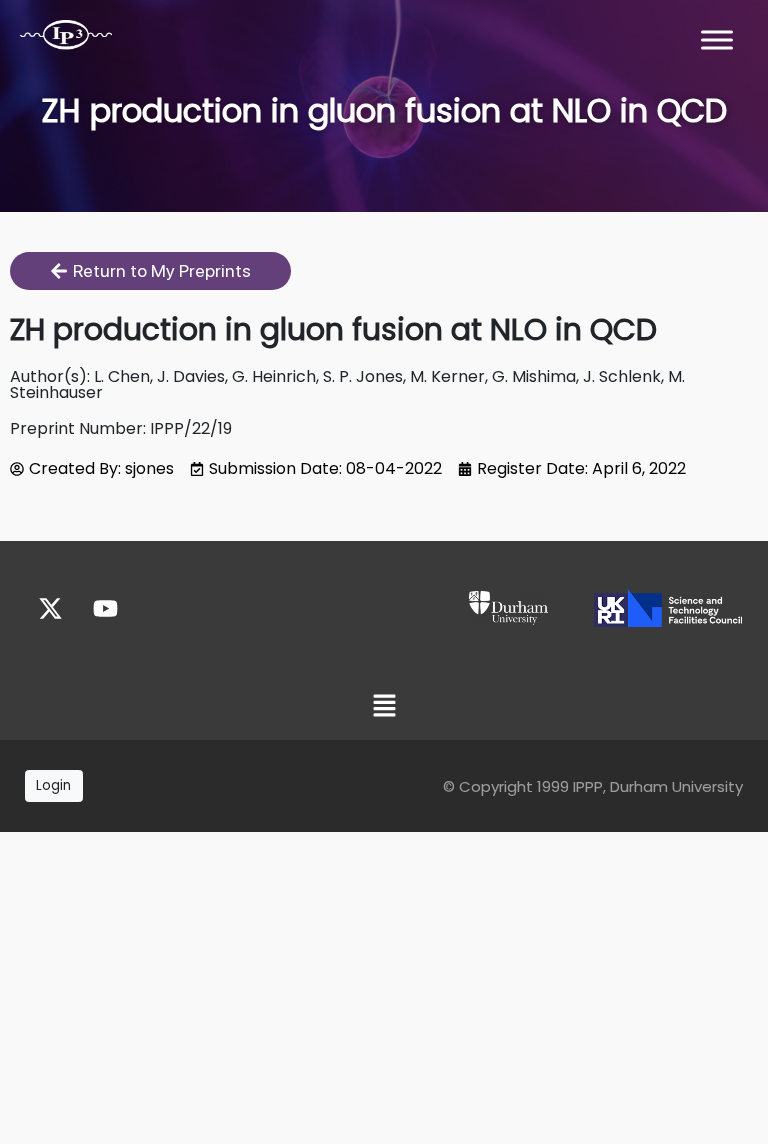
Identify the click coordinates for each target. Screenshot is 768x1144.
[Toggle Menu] (717, 39)
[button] (384, 707)
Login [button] (53, 785)
